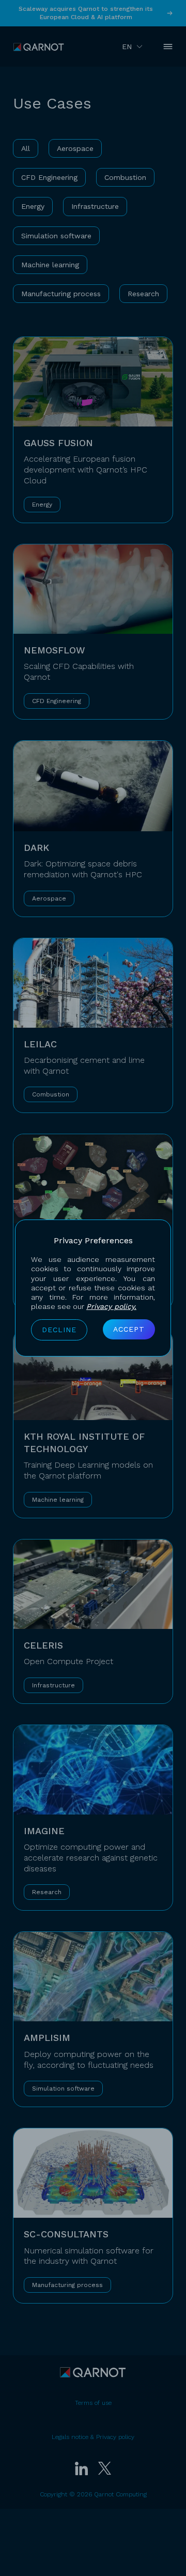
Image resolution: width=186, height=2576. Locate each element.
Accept (129, 1329)
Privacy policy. (111, 1306)
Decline (59, 1330)
